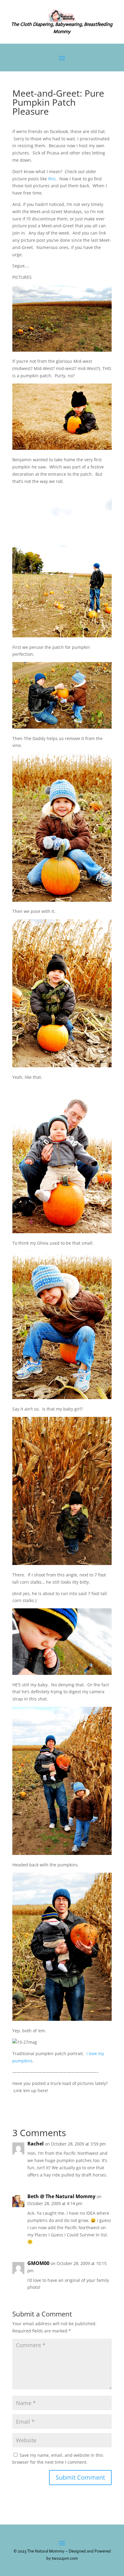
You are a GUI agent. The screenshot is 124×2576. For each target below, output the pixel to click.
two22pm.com (65, 2558)
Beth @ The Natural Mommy (61, 2196)
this (52, 179)
